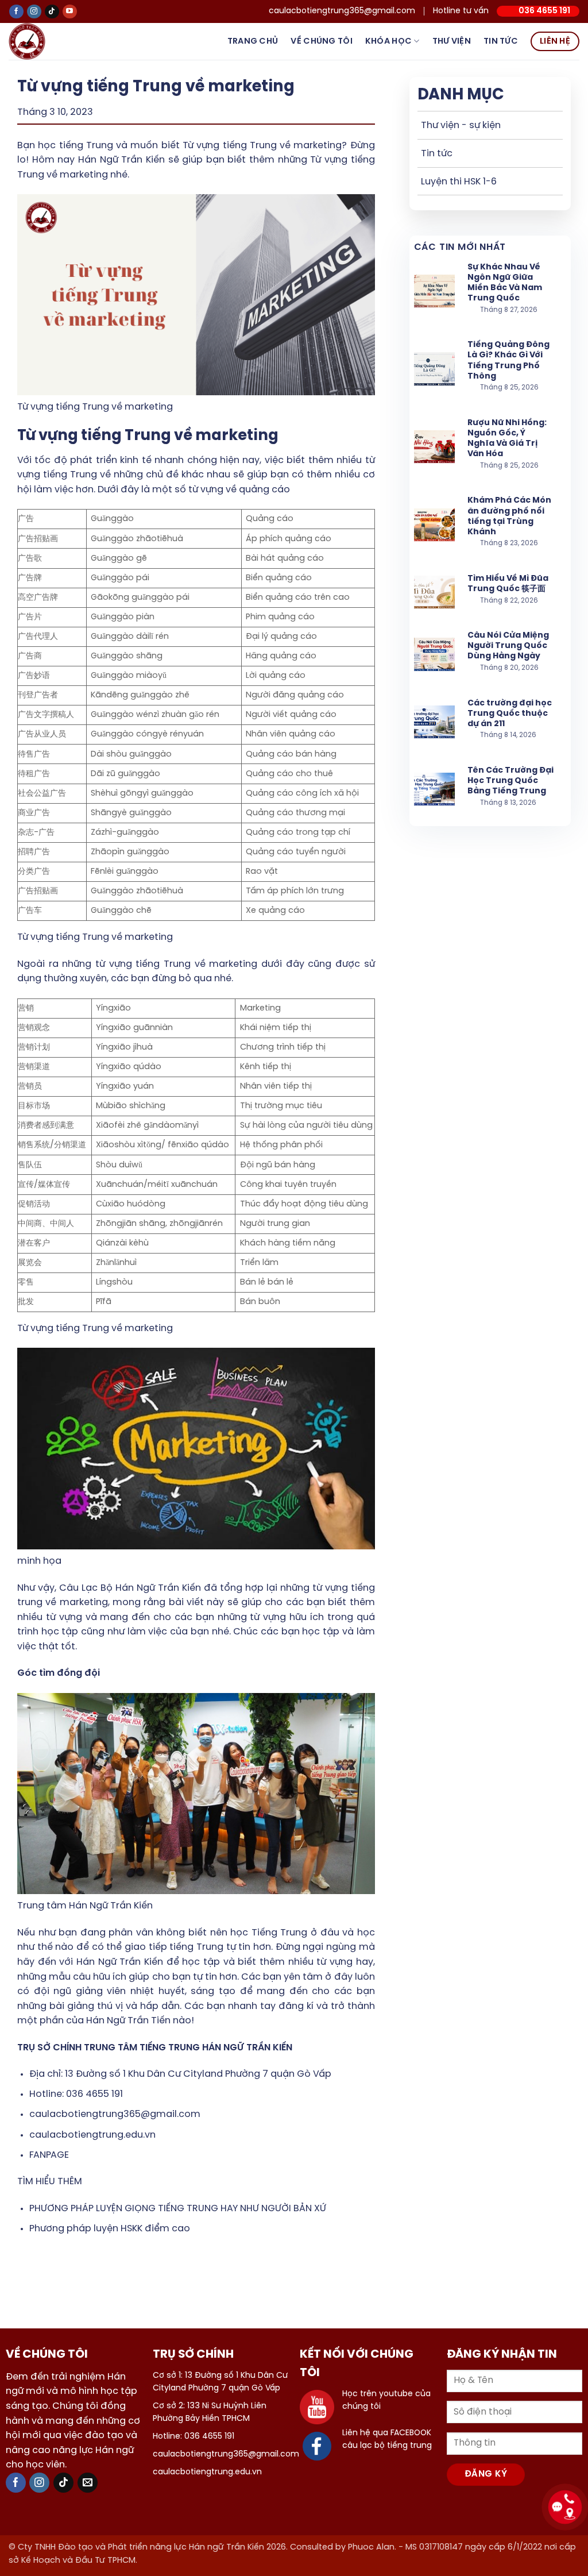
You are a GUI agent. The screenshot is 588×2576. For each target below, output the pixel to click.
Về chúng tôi (321, 41)
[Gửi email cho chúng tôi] (88, 2483)
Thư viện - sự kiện (461, 126)
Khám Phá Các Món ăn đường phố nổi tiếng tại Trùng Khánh (509, 516)
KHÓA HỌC (388, 41)
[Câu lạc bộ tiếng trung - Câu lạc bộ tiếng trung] (45, 41)
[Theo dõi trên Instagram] (34, 12)
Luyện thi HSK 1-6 (459, 182)
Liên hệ (555, 41)
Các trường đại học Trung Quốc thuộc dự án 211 (510, 714)
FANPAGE (49, 2155)
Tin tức (501, 41)
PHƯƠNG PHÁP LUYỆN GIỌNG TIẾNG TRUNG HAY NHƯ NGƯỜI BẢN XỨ (178, 2209)
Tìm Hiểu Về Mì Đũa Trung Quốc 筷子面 (508, 584)
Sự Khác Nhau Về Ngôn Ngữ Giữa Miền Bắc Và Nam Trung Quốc (505, 283)
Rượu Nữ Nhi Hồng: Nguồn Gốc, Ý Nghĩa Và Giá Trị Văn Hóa (507, 439)
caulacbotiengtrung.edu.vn (92, 2135)
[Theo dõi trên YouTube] (70, 12)
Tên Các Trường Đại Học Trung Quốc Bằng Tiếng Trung (510, 781)
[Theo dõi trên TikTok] (52, 12)
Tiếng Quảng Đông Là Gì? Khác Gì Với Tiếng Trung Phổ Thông (508, 361)
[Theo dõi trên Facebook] (16, 12)
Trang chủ (253, 41)
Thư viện (452, 41)
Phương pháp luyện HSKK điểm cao (110, 2229)
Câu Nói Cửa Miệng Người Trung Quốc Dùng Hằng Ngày (508, 646)
